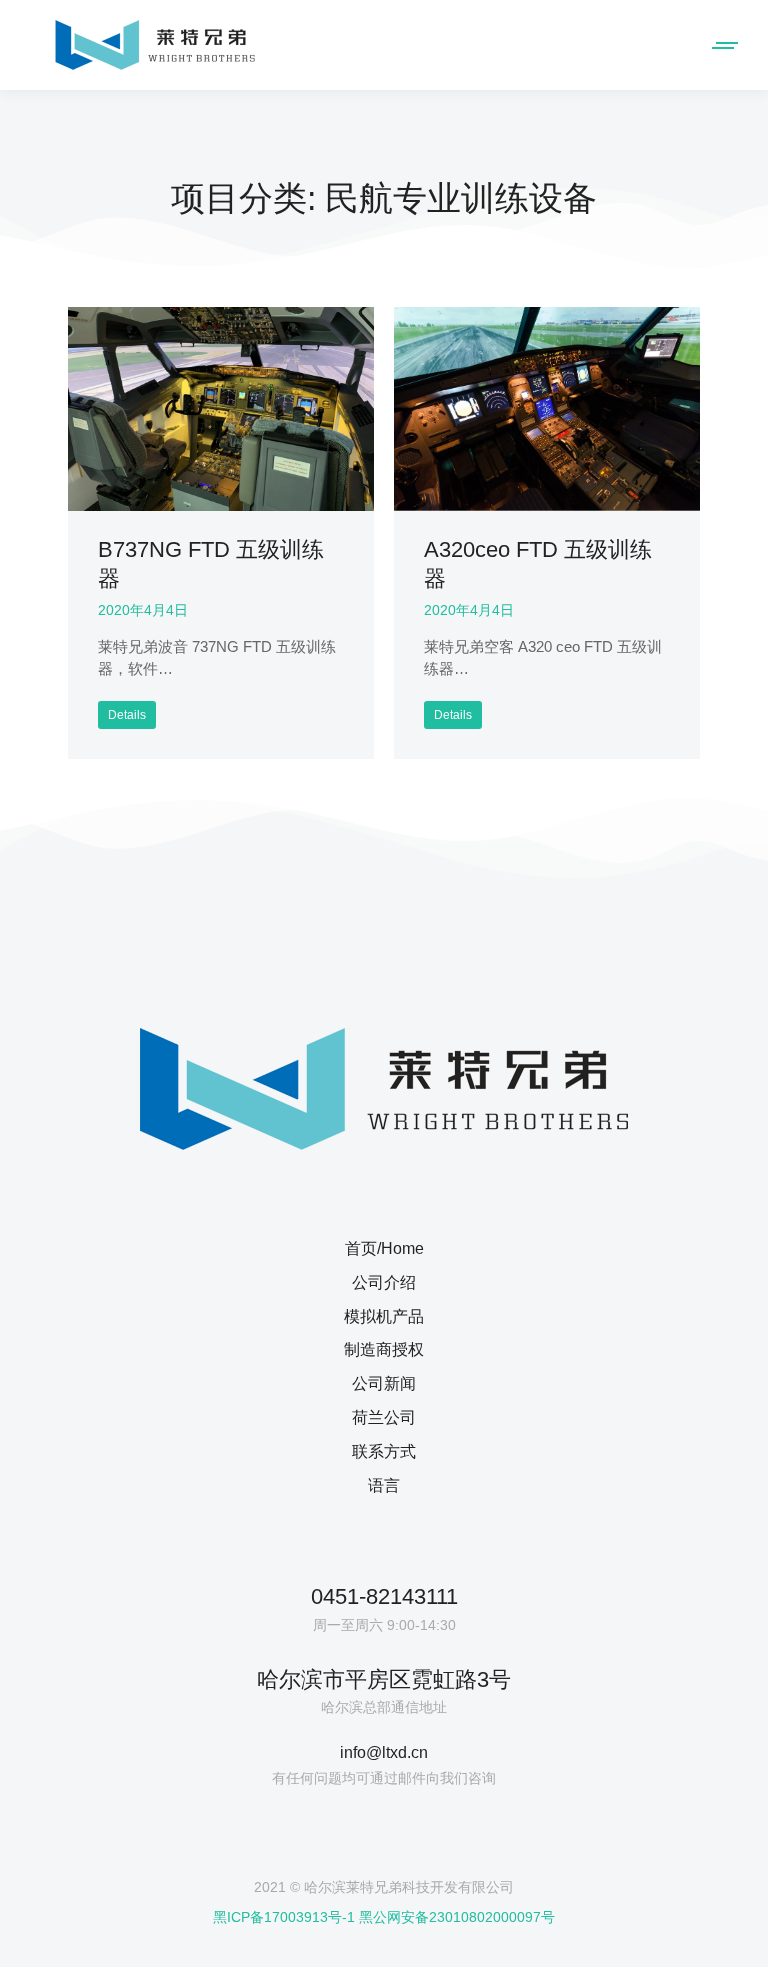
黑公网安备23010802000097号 (457, 1917)
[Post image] (221, 409)
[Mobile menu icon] (721, 45)
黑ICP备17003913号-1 (284, 1917)
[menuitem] (383, 1256)
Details (127, 715)
